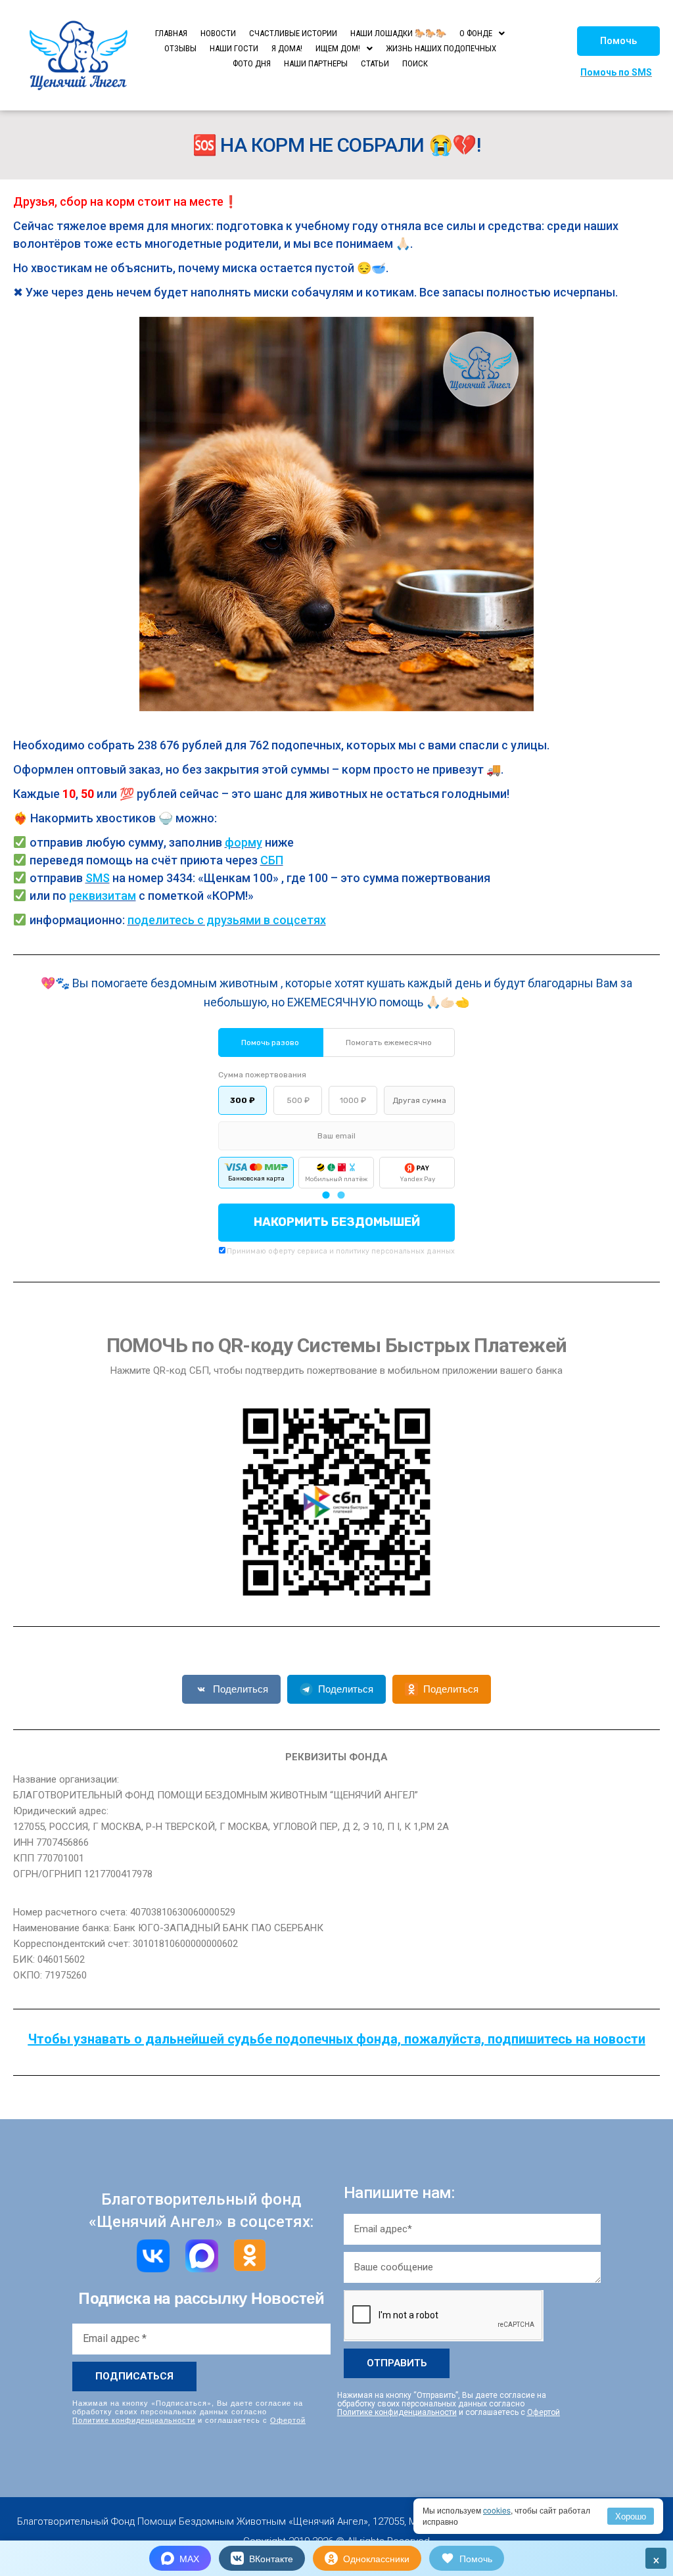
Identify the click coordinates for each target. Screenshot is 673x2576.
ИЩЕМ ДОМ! (338, 48)
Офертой (288, 2420)
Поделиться (241, 1689)
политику (353, 1251)
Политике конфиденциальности (134, 2420)
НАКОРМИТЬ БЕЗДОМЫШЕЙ (337, 1222)
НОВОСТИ (218, 33)
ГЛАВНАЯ (171, 33)
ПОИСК (415, 63)
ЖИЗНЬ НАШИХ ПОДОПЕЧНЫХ (441, 48)
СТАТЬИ (375, 63)
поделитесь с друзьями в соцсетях (227, 920)
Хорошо (631, 2516)
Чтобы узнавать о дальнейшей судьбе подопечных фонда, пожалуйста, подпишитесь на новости (337, 2039)
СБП (272, 860)
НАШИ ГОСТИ (234, 48)
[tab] (326, 1195)
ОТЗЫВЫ (180, 48)
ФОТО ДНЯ (252, 63)
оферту (282, 1251)
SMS (98, 878)
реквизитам (103, 896)
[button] (618, 41)
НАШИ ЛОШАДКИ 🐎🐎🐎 (398, 33)
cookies (497, 2510)
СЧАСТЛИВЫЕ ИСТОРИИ (293, 33)
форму (244, 842)
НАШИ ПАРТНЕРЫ (316, 63)
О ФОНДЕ (476, 33)
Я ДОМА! (287, 48)
